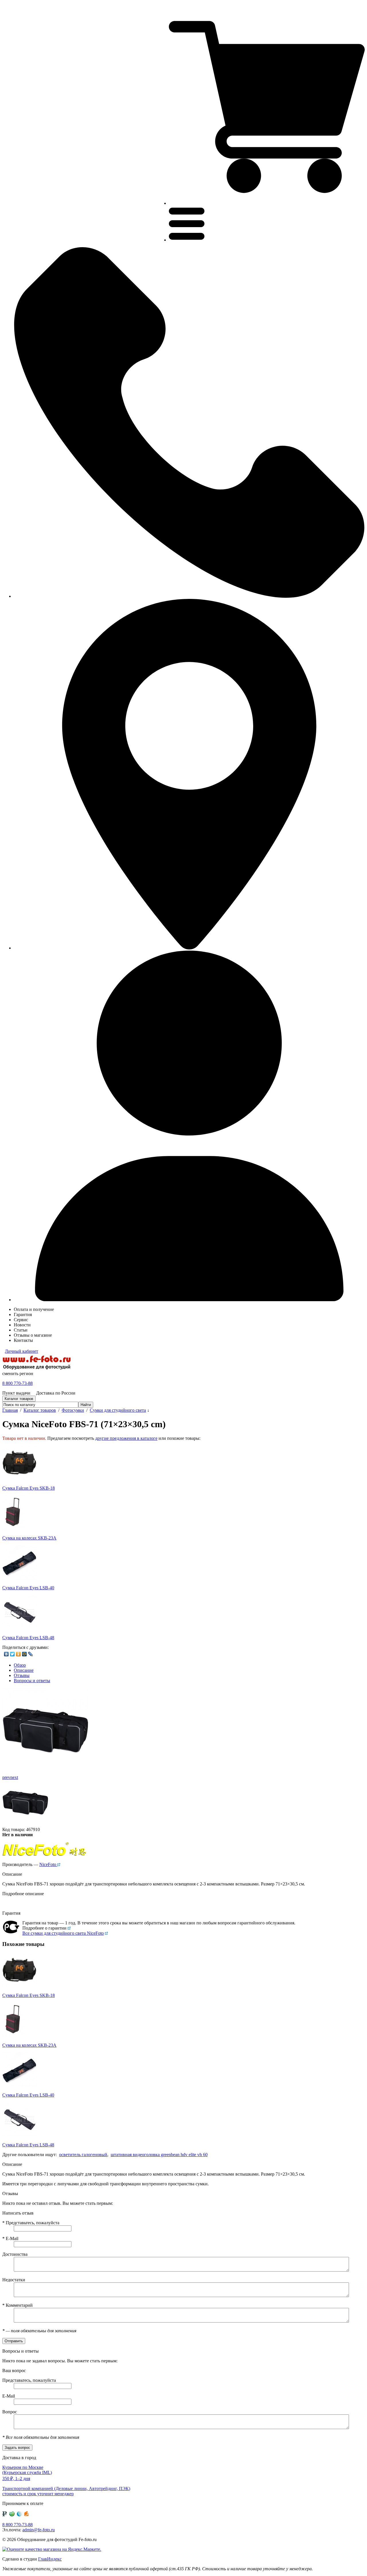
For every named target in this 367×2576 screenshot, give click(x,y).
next (14, 1777)
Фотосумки (73, 1410)
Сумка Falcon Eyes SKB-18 (29, 1488)
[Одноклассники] (18, 1654)
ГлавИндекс (50, 2559)
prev (6, 1777)
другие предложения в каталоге (126, 1438)
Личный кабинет (22, 1351)
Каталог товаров (40, 1410)
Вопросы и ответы (32, 1681)
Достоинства (15, 2254)
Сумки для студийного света (118, 1410)
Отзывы (22, 1675)
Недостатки (14, 2280)
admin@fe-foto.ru (39, 2530)
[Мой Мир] (25, 1654)
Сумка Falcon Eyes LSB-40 (28, 1588)
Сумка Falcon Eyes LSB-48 (28, 1638)
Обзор (20, 1665)
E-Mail (10, 2238)
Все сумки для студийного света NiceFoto (63, 1933)
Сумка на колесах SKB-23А (29, 1538)
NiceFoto (48, 1864)
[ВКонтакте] (6, 1654)
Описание (24, 1670)
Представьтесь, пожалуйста (31, 2223)
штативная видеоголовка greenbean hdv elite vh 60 (159, 2155)
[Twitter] (12, 1654)
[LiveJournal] (31, 1654)
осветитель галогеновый (83, 2155)
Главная (10, 1410)
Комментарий (17, 2305)
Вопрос (10, 2412)
